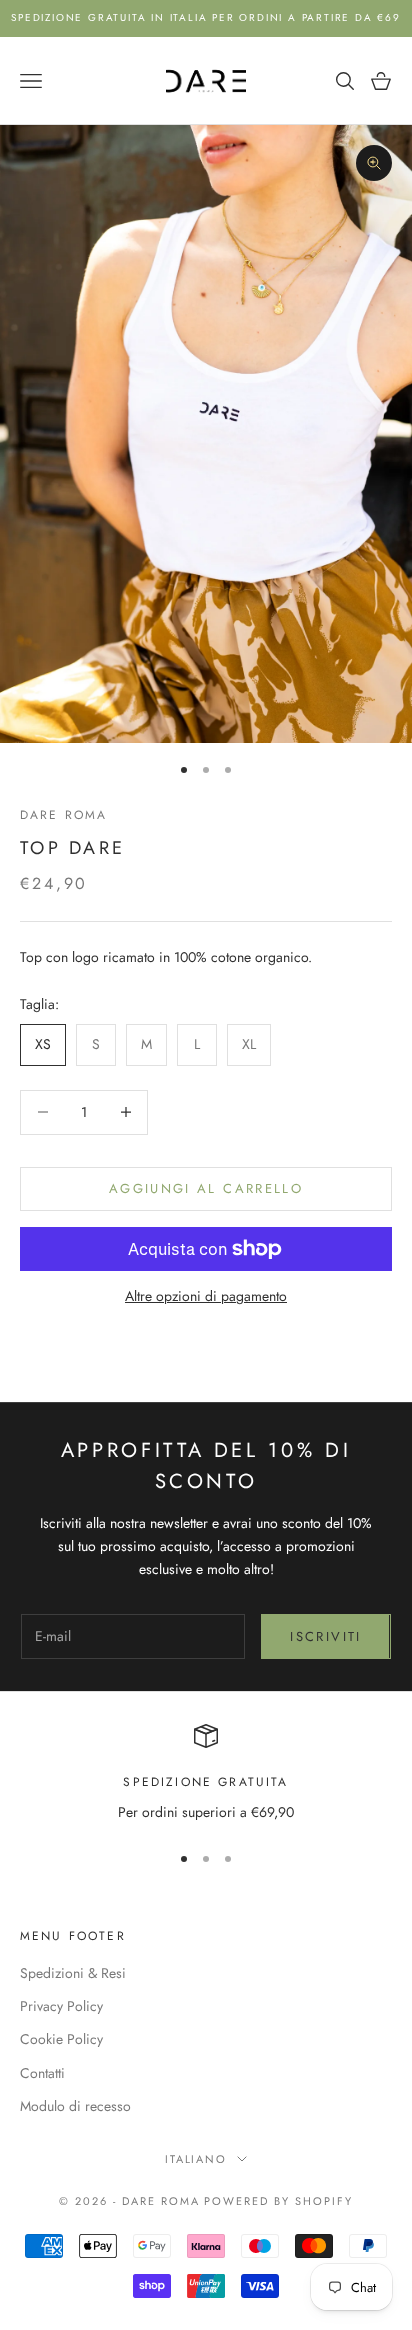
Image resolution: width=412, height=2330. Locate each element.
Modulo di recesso (75, 2106)
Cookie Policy (61, 2039)
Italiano (196, 2159)
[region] (206, 1773)
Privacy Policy (61, 2006)
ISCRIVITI (325, 1636)
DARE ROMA (63, 815)
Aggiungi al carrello (206, 1188)
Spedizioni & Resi (73, 1973)
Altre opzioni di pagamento (206, 1296)
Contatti (42, 2073)
